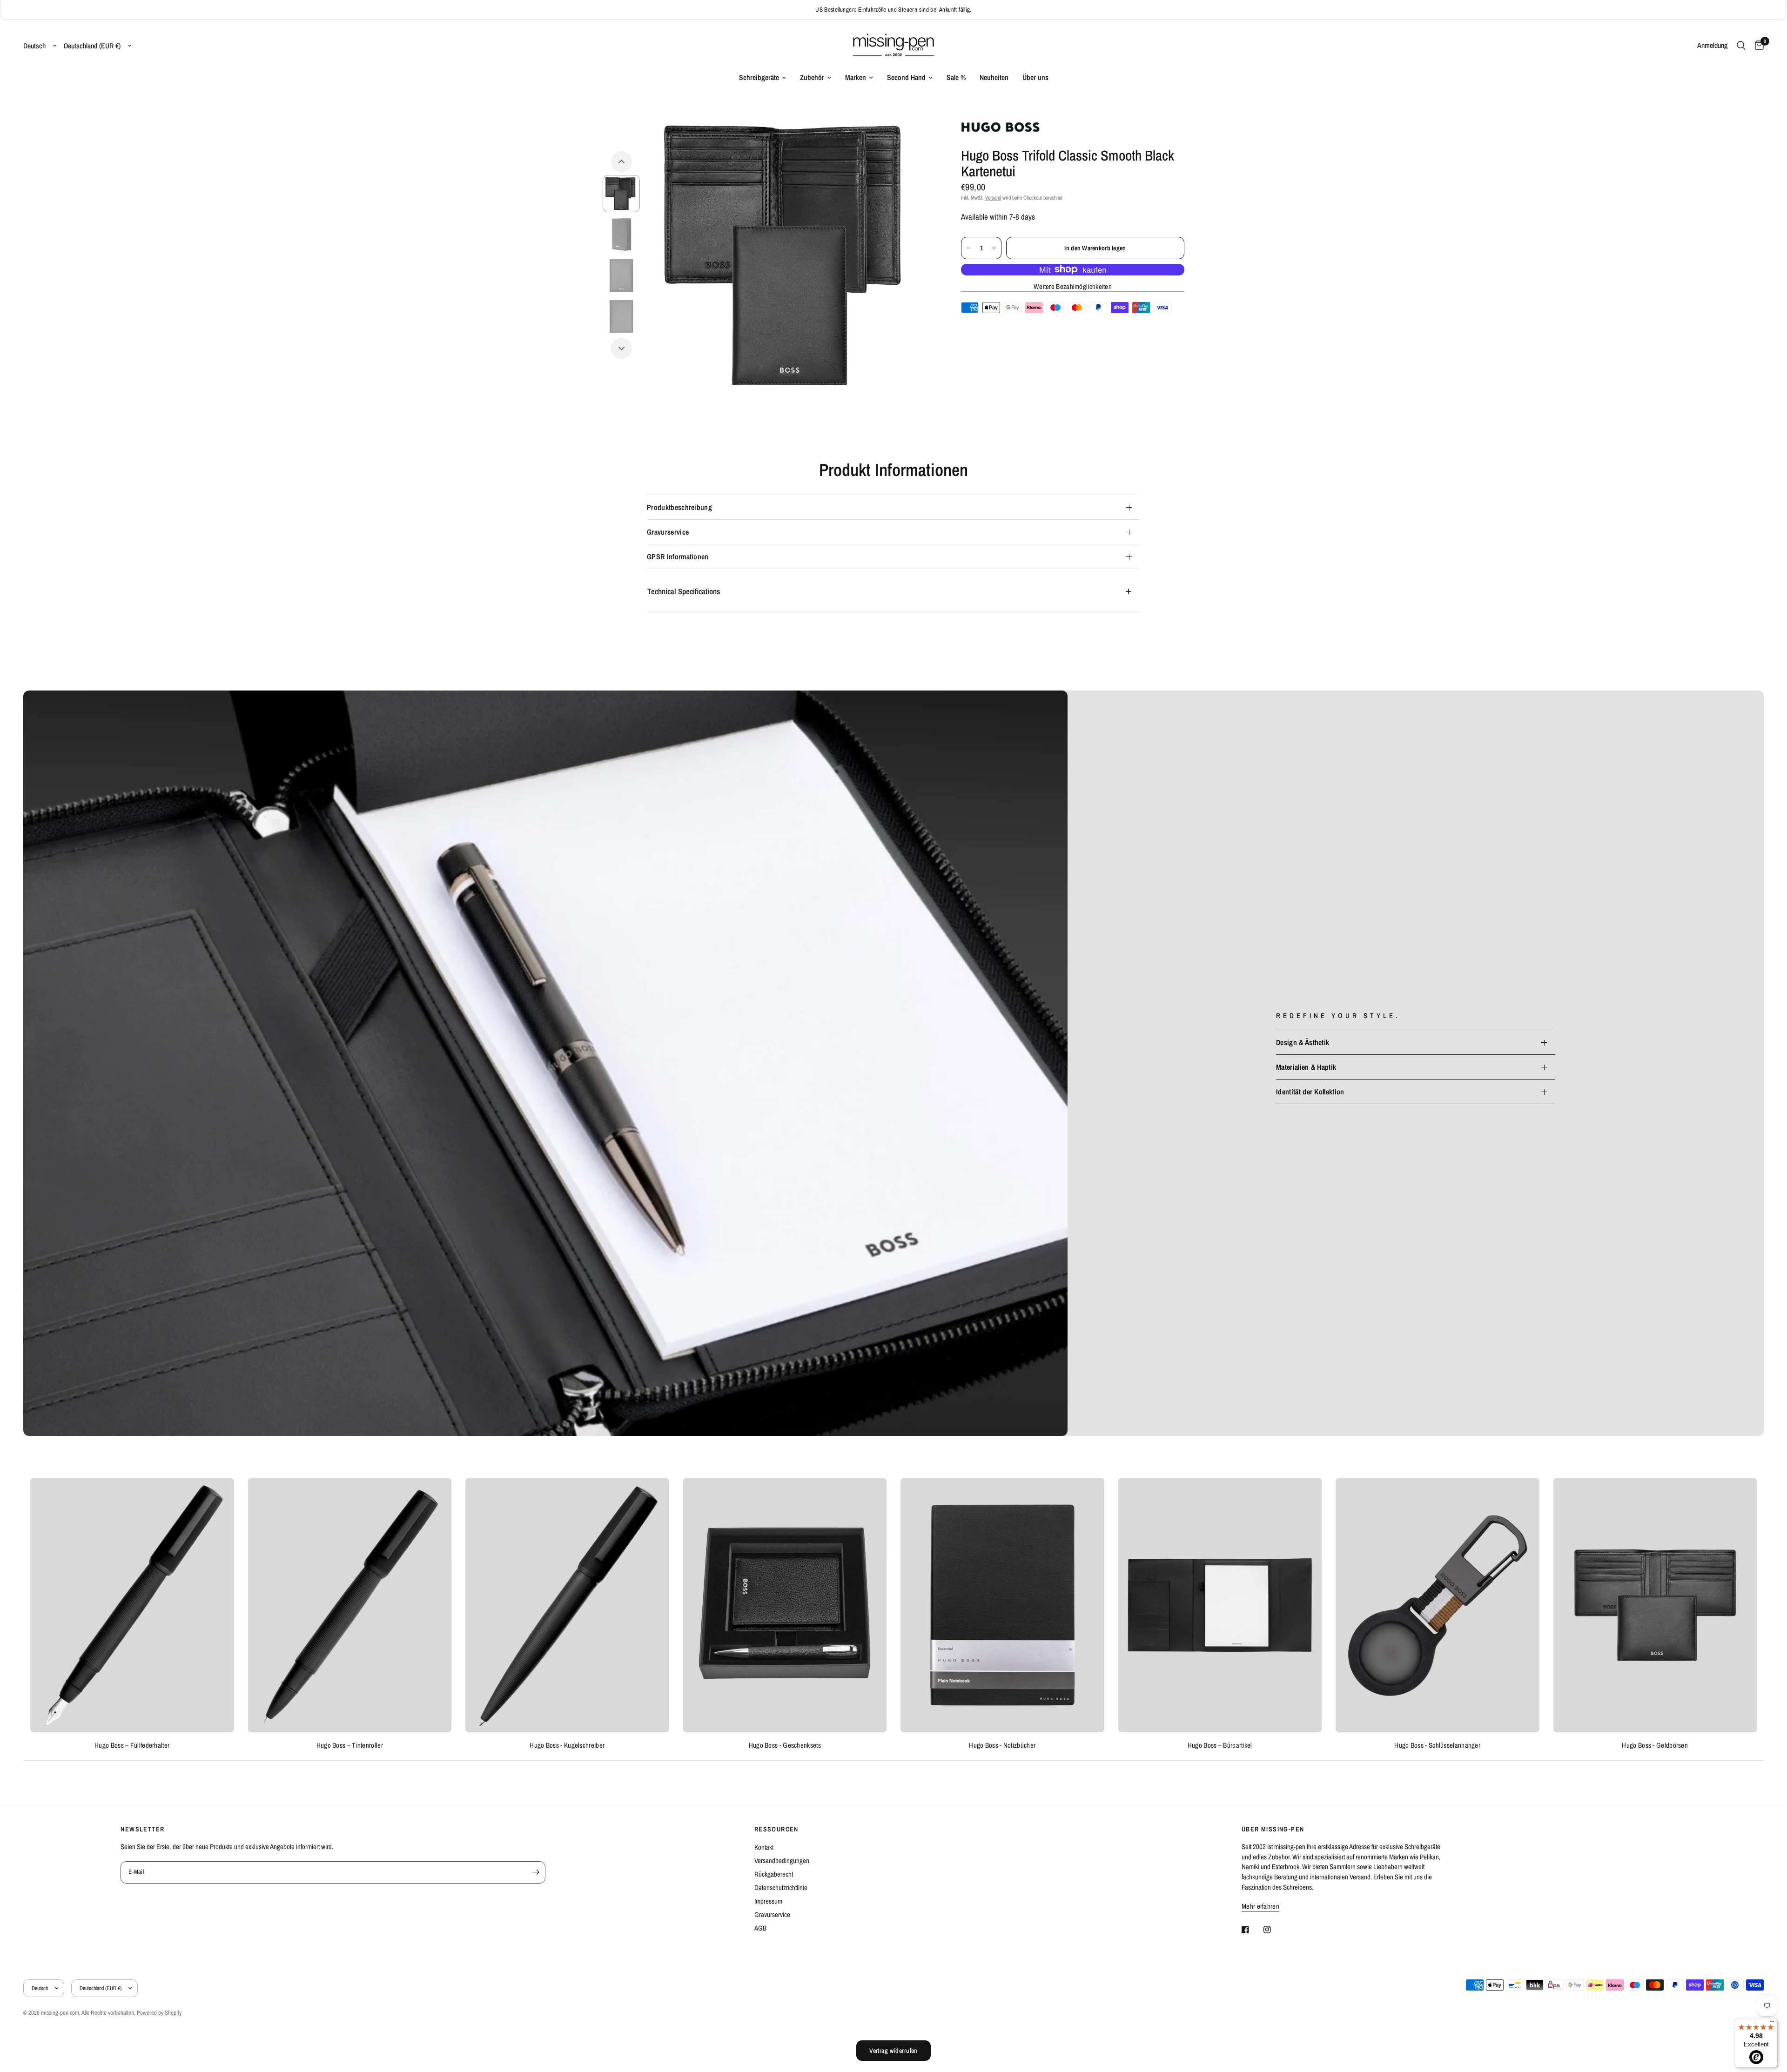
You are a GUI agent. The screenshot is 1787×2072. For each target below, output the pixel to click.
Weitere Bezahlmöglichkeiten (1073, 286)
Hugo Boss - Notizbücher (1002, 1745)
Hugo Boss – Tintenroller (350, 1745)
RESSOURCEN (776, 1829)
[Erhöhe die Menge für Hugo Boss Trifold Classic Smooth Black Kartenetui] (994, 248)
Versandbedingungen (782, 1861)
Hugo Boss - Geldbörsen (1655, 1745)
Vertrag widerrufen (893, 2051)
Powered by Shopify (159, 2013)
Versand (993, 198)
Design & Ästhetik (1303, 1042)
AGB (760, 1928)
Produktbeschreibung (679, 507)
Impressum (768, 1901)
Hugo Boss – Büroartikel (1220, 1745)
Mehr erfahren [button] (1260, 1906)
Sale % (956, 77)
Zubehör (812, 77)
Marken (856, 77)
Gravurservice (668, 532)
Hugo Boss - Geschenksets (785, 1745)
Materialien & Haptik (1306, 1067)
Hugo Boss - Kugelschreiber (567, 1745)
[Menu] (1772, 2024)
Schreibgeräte (759, 77)
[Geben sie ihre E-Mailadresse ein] (536, 1872)
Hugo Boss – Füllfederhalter (132, 1745)
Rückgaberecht (774, 1874)
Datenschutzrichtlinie (781, 1888)
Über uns (1035, 77)
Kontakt (764, 1847)
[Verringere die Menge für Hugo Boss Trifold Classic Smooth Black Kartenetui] (968, 248)
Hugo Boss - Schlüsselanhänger (1437, 1745)
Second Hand (906, 77)
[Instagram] (1274, 1930)
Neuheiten (994, 77)
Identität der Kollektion (1310, 1092)
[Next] (621, 348)
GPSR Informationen (678, 557)
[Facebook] (1252, 1930)
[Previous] (621, 162)
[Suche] (1741, 46)
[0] (1757, 46)
